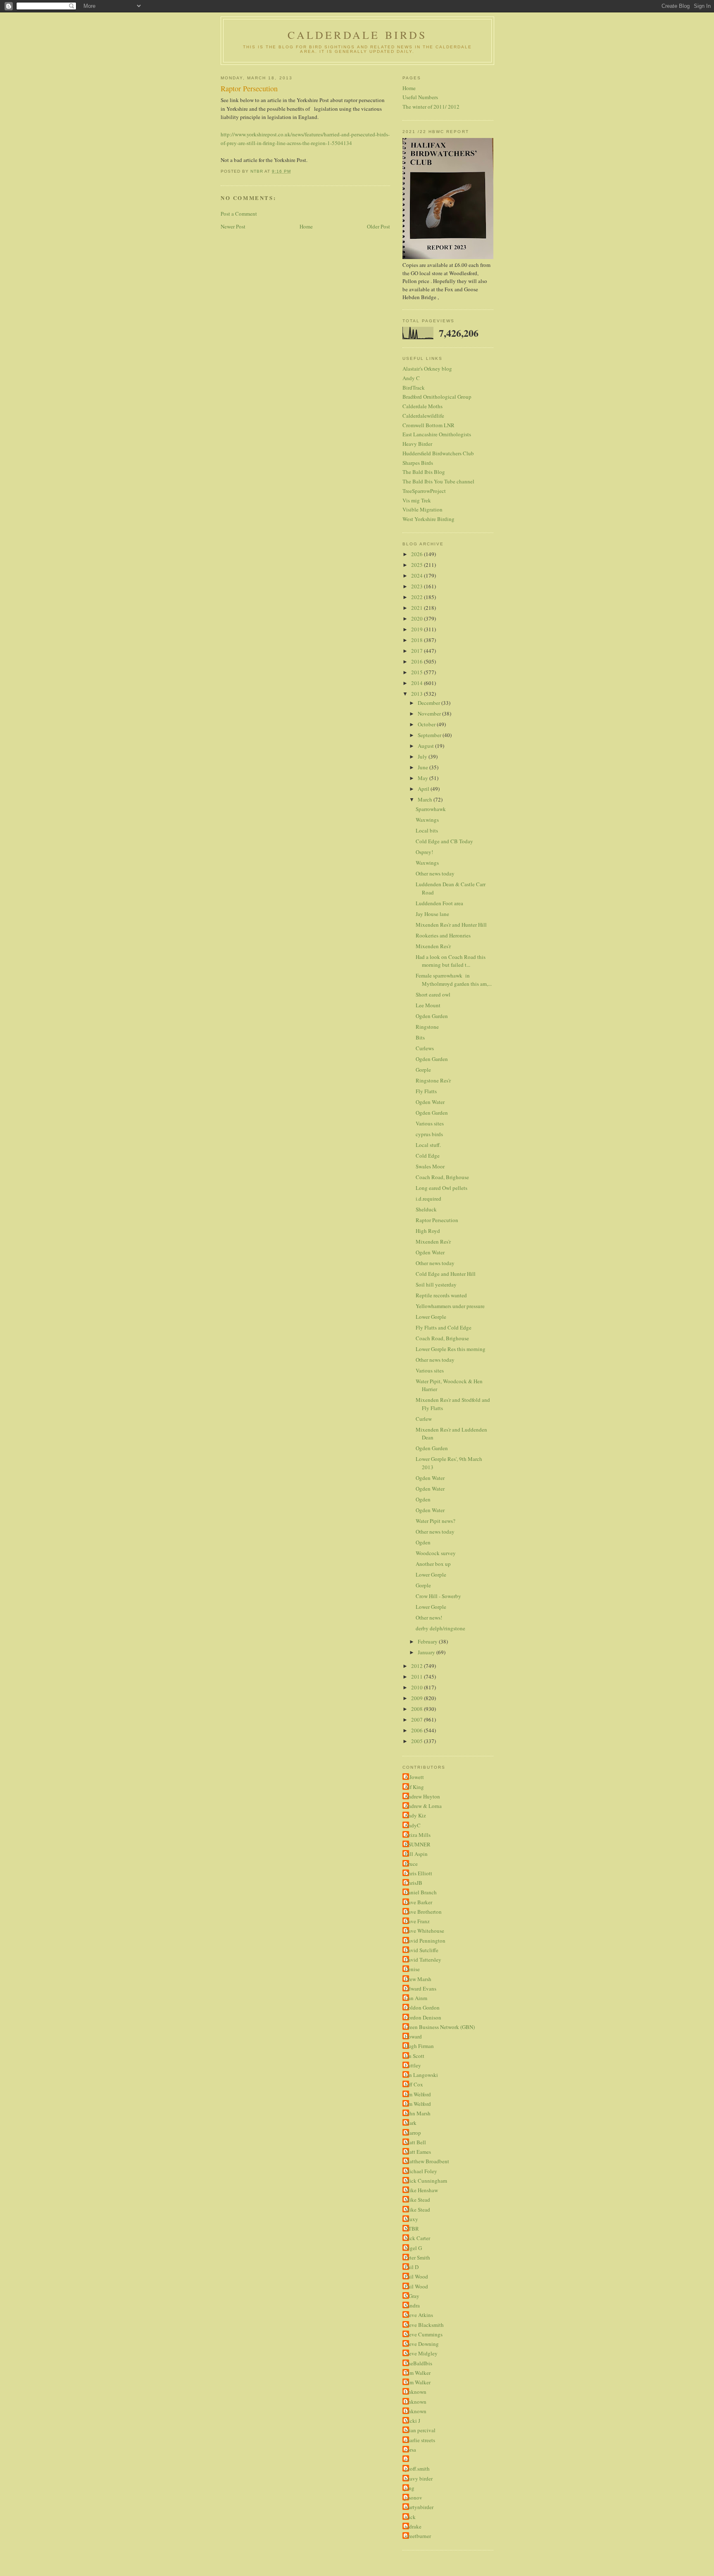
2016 (418, 661)
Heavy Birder (417, 444)
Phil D (412, 2267)
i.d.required (428, 1199)
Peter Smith (417, 2257)
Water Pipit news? (436, 1521)
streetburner (418, 2536)
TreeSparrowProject (424, 491)
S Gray (412, 2296)
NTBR (412, 2229)
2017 (418, 651)
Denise (412, 1969)
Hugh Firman (419, 2046)
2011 (418, 1677)
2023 (418, 586)
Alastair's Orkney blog (427, 369)
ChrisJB (413, 1883)
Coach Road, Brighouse (442, 1177)
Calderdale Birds (357, 35)
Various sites (430, 1123)
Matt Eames (418, 2152)
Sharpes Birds (418, 463)
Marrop (413, 2133)
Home (306, 226)
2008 (418, 1709)
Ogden (423, 1499)
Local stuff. (428, 1145)
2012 (418, 1666)
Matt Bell (415, 2142)
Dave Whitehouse (424, 1931)
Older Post (378, 226)
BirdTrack (414, 388)
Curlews (425, 1048)
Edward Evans (420, 1988)
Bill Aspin (416, 1854)
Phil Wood (416, 2276)
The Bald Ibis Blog (424, 472)
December (430, 703)
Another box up (433, 1564)
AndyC (413, 1825)
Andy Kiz (415, 1815)
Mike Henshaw (421, 2190)
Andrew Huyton (422, 1796)
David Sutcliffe (421, 1950)
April (424, 789)
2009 (418, 1698)
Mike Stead (417, 2200)
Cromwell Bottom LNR (428, 425)
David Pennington (425, 1941)
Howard (413, 2036)
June (424, 767)
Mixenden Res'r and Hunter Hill (451, 925)
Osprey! (424, 852)
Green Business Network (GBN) (440, 2027)
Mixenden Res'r (433, 946)
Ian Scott (414, 2056)
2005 (418, 1741)
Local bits (427, 830)
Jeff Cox (414, 2084)
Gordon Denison (423, 2017)
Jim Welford (418, 2094)
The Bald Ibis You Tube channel (438, 481)
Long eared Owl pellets (441, 1188)
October (427, 724)
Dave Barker (418, 1902)
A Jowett (414, 1777)
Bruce (411, 1864)
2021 (418, 608)
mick (410, 2517)
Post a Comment (239, 214)
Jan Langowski (421, 2075)
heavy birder (419, 2478)
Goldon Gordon (422, 2008)
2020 (418, 618)
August (426, 746)
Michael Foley (421, 2171)
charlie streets (420, 2440)
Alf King (414, 1787)
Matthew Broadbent (427, 2161)
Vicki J (412, 2421)
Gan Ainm (416, 1998)
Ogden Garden (432, 1016)
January (427, 1652)
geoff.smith (417, 2469)
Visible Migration (422, 509)
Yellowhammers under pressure (450, 1306)
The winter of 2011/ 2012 (431, 107)
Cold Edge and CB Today (444, 841)
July (423, 756)
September (430, 735)
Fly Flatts (426, 1091)
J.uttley (413, 2065)
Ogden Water (430, 1102)
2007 (418, 1720)
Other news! (429, 1617)
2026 (418, 554)
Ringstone (427, 1027)
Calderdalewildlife (423, 416)
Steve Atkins (419, 2315)
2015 (418, 672)
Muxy (411, 2219)
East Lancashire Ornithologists (437, 434)
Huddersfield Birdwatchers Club (438, 453)
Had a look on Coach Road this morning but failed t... (451, 961)
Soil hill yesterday (436, 1284)
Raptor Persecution (437, 1220)
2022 (418, 597)
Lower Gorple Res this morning (451, 1349)
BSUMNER (418, 1844)
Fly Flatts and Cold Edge (444, 1327)
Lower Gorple (431, 1317)
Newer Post (233, 226)
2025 (418, 565)
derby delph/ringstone (440, 1628)
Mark (411, 2123)
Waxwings (427, 820)
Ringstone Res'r (433, 1080)
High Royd (428, 1231)
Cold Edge (428, 1156)
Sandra (412, 2305)
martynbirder (419, 2507)
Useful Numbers (420, 97)
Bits (420, 1037)
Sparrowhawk (431, 809)
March (426, 799)
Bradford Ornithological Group (437, 397)
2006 (418, 1730)
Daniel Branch (421, 1892)
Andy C (411, 378)
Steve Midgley (421, 2353)
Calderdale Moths (422, 406)
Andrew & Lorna (423, 1806)
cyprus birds (429, 1134)
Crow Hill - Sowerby (438, 1596)
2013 (418, 694)
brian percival (420, 2430)
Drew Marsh (418, 1979)
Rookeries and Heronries (443, 935)
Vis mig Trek (417, 500)
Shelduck (426, 1209)
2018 (418, 640)
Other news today (435, 873)
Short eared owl (433, 994)
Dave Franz (417, 1921)
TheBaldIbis (418, 2363)
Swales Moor (430, 1166)
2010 (418, 1687)
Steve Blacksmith (424, 2325)
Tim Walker (418, 2373)
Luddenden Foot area (439, 903)
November (430, 714)
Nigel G (413, 2248)
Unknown (415, 2392)
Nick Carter (417, 2238)
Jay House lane (432, 914)
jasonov (413, 2498)
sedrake (413, 2526)
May (424, 778)
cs (407, 2459)
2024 (418, 576)
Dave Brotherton (423, 1912)
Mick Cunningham (426, 2181)
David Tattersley (423, 1960)
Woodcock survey (436, 1553)
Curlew (424, 1419)
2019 (418, 629)
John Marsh (418, 2113)
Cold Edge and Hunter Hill (446, 1274)
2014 (418, 683)
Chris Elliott (418, 1873)
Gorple (423, 1070)
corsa (410, 2450)
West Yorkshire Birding (428, 519)
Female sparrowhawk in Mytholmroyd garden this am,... (454, 980)
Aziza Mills (418, 1835)
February (428, 1641)
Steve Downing (422, 2344)
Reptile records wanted (441, 1295)
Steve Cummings (424, 2334)
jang (409, 2488)
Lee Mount (428, 1005)
